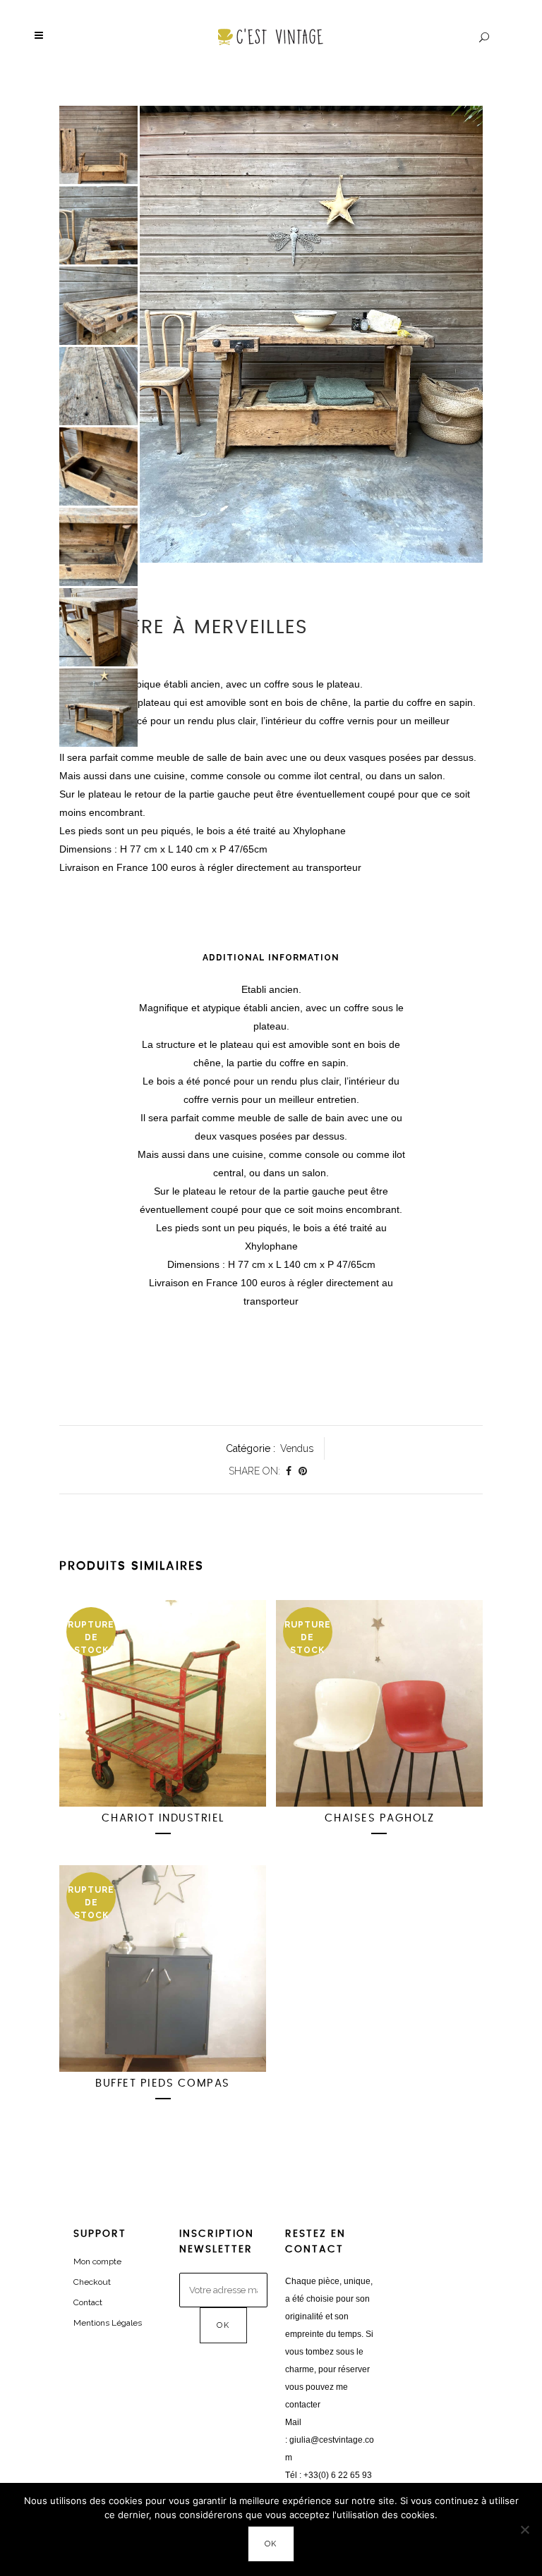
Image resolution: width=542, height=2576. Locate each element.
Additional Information (271, 958)
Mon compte (97, 2261)
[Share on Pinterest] (303, 1471)
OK (271, 2544)
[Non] (524, 2529)
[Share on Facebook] (289, 1471)
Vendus (297, 1448)
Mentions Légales (108, 2323)
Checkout (92, 2282)
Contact (88, 2302)
